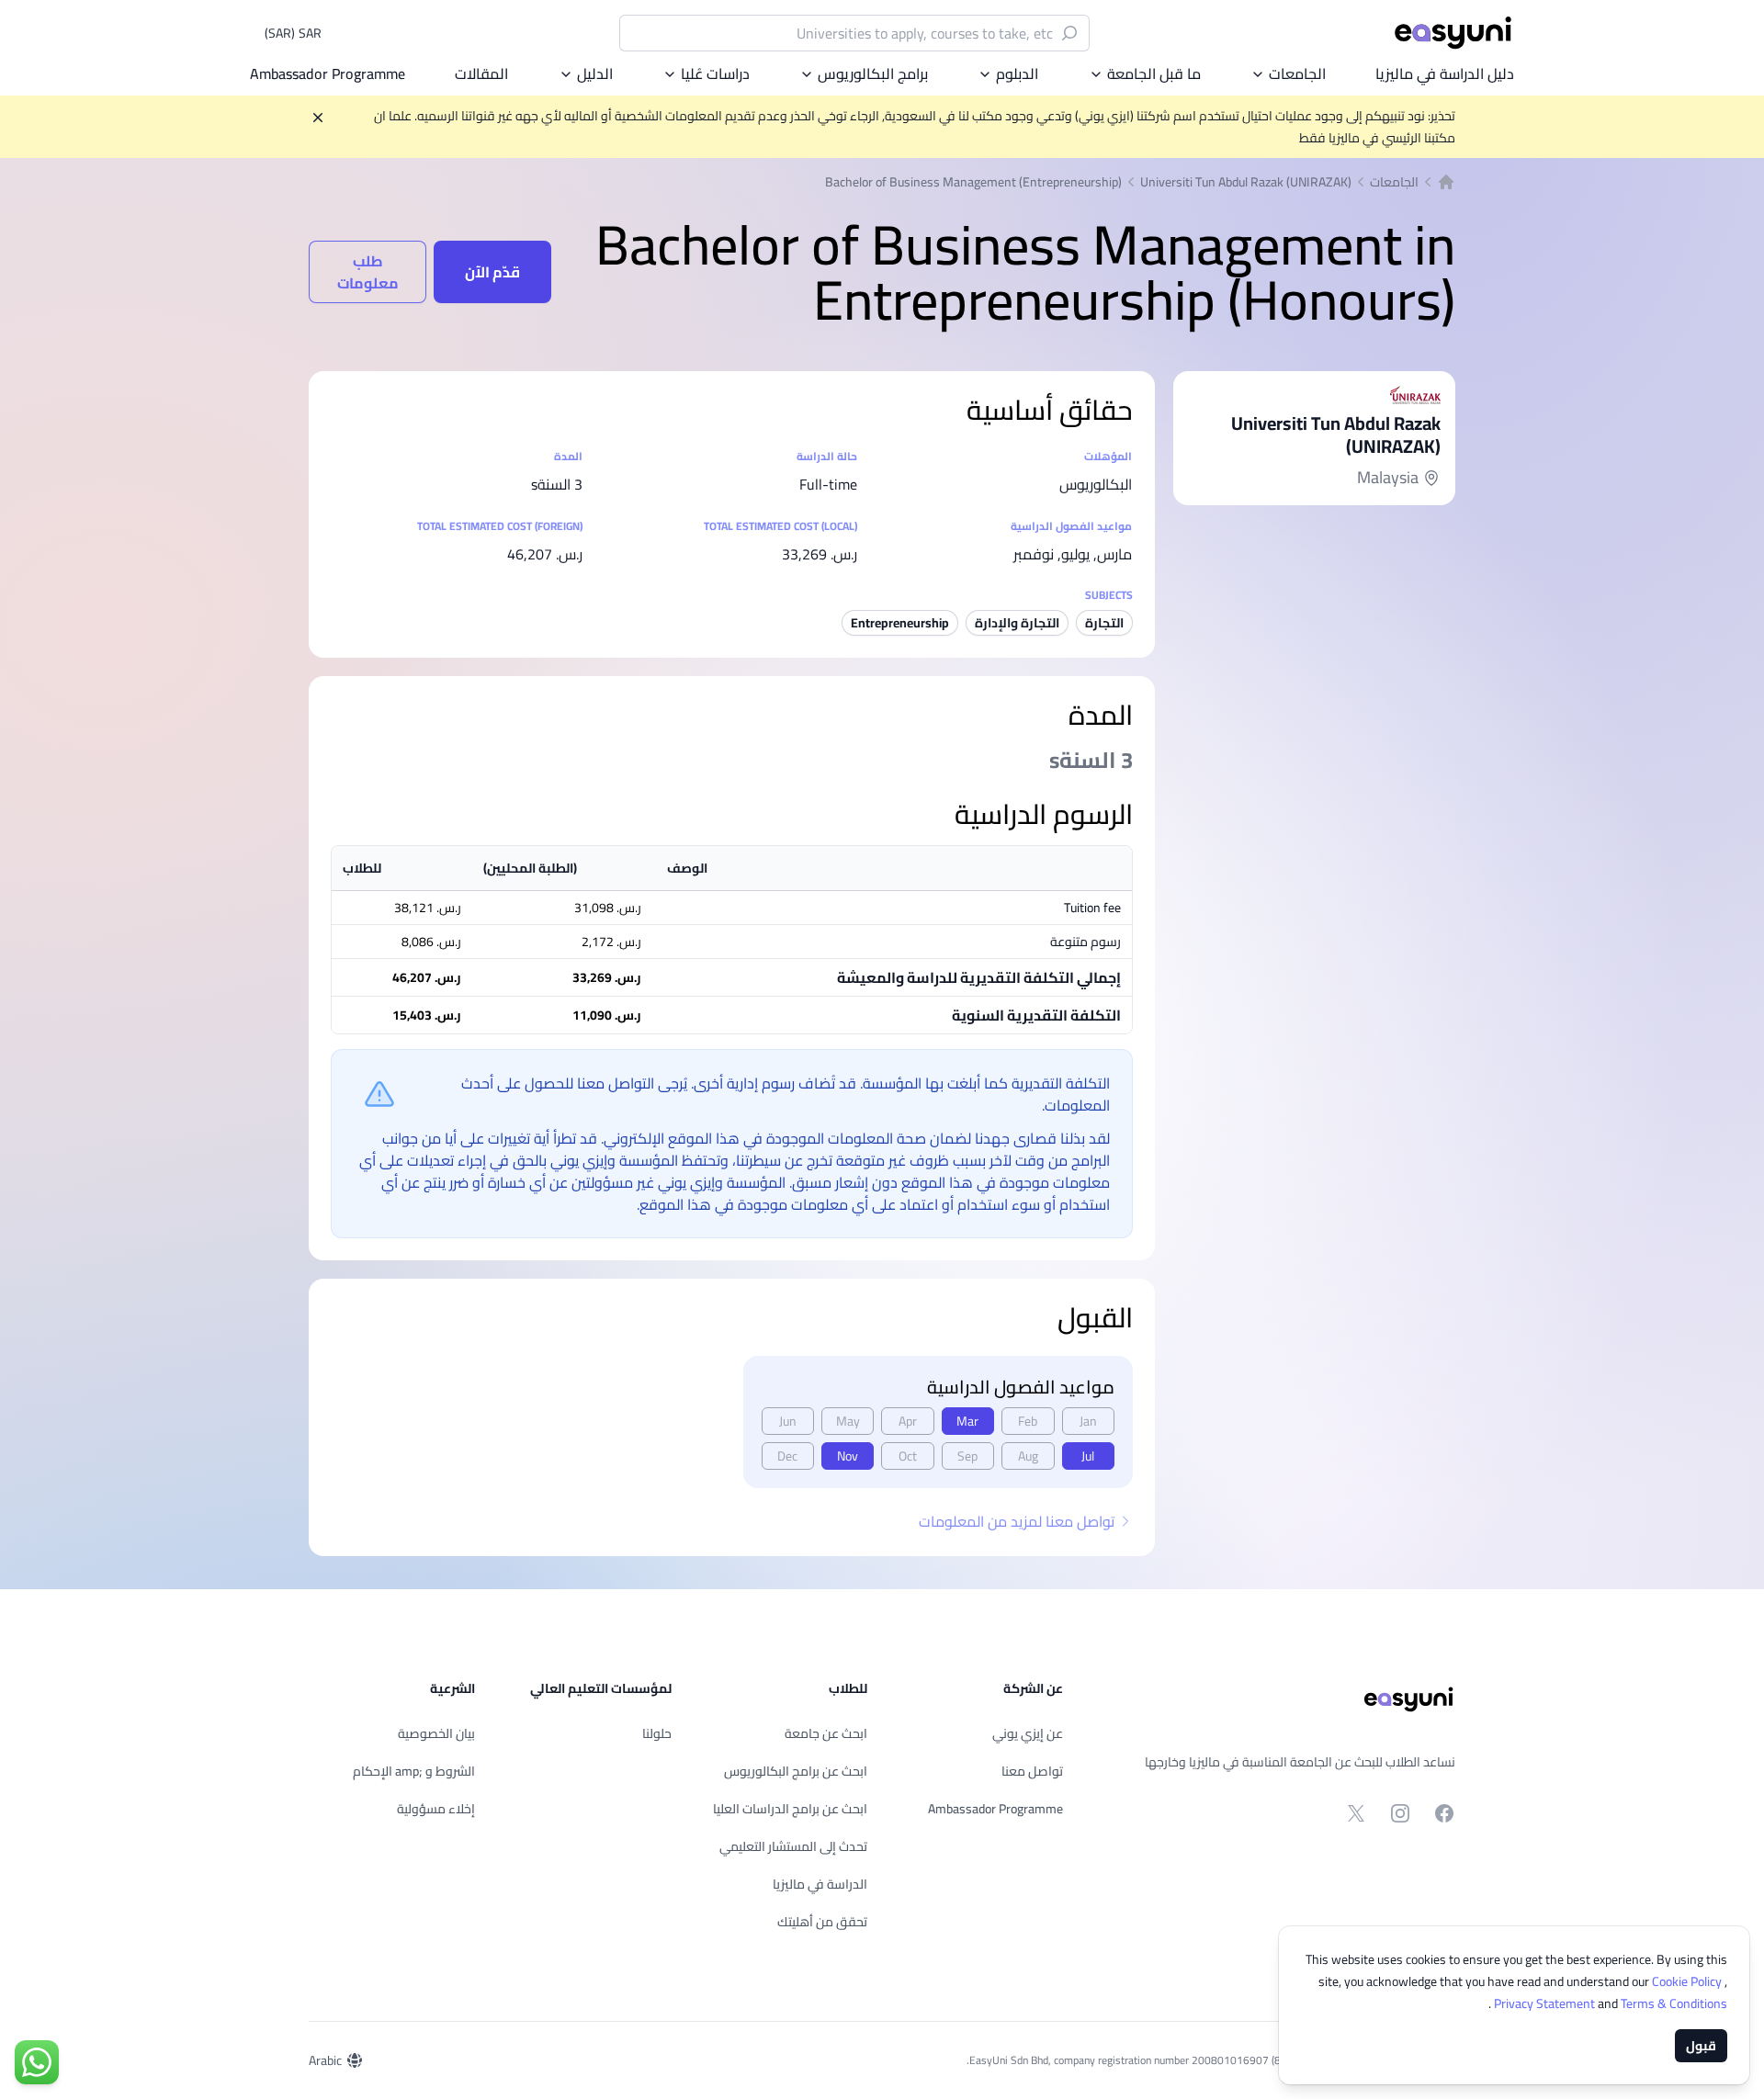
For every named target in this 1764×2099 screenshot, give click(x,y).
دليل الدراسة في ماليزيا (1445, 73)
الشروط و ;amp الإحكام (414, 1771)
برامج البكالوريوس (873, 73)
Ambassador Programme (328, 73)
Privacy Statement (1546, 2003)
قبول (1701, 2046)
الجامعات (1297, 73)
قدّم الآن (492, 272)
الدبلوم (1017, 73)
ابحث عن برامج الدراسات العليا (790, 1809)
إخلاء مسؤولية (436, 1809)
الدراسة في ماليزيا (820, 1884)
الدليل (595, 73)
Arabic (325, 2060)
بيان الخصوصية (436, 1733)
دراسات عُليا (715, 73)
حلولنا (657, 1733)
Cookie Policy (1688, 1981)
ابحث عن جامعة (826, 1733)
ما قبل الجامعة (1154, 73)
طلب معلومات (368, 272)
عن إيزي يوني (1028, 1733)
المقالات (481, 73)
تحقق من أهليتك (822, 1922)
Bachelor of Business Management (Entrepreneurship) (973, 182)
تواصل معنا (1032, 1771)
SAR (293, 33)
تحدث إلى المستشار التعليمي (793, 1846)
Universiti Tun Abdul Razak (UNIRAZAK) (1246, 182)
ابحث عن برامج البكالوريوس (796, 1771)
